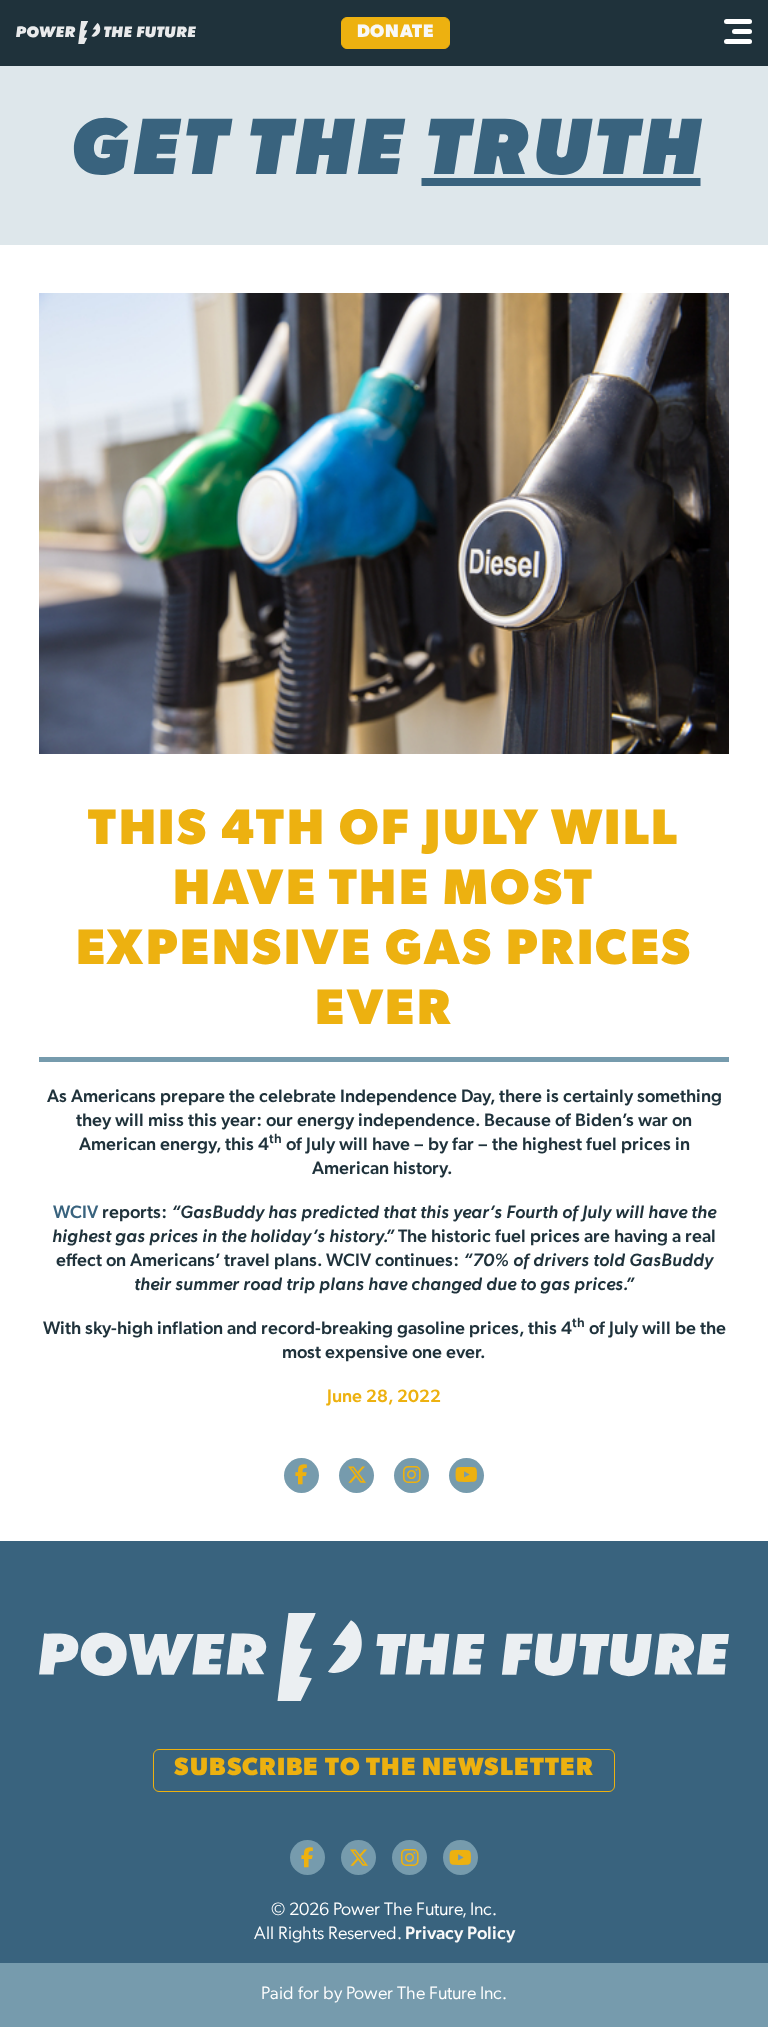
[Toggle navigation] (738, 33)
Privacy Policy (460, 1935)
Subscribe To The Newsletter (383, 1768)
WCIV (75, 1214)
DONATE (395, 33)
